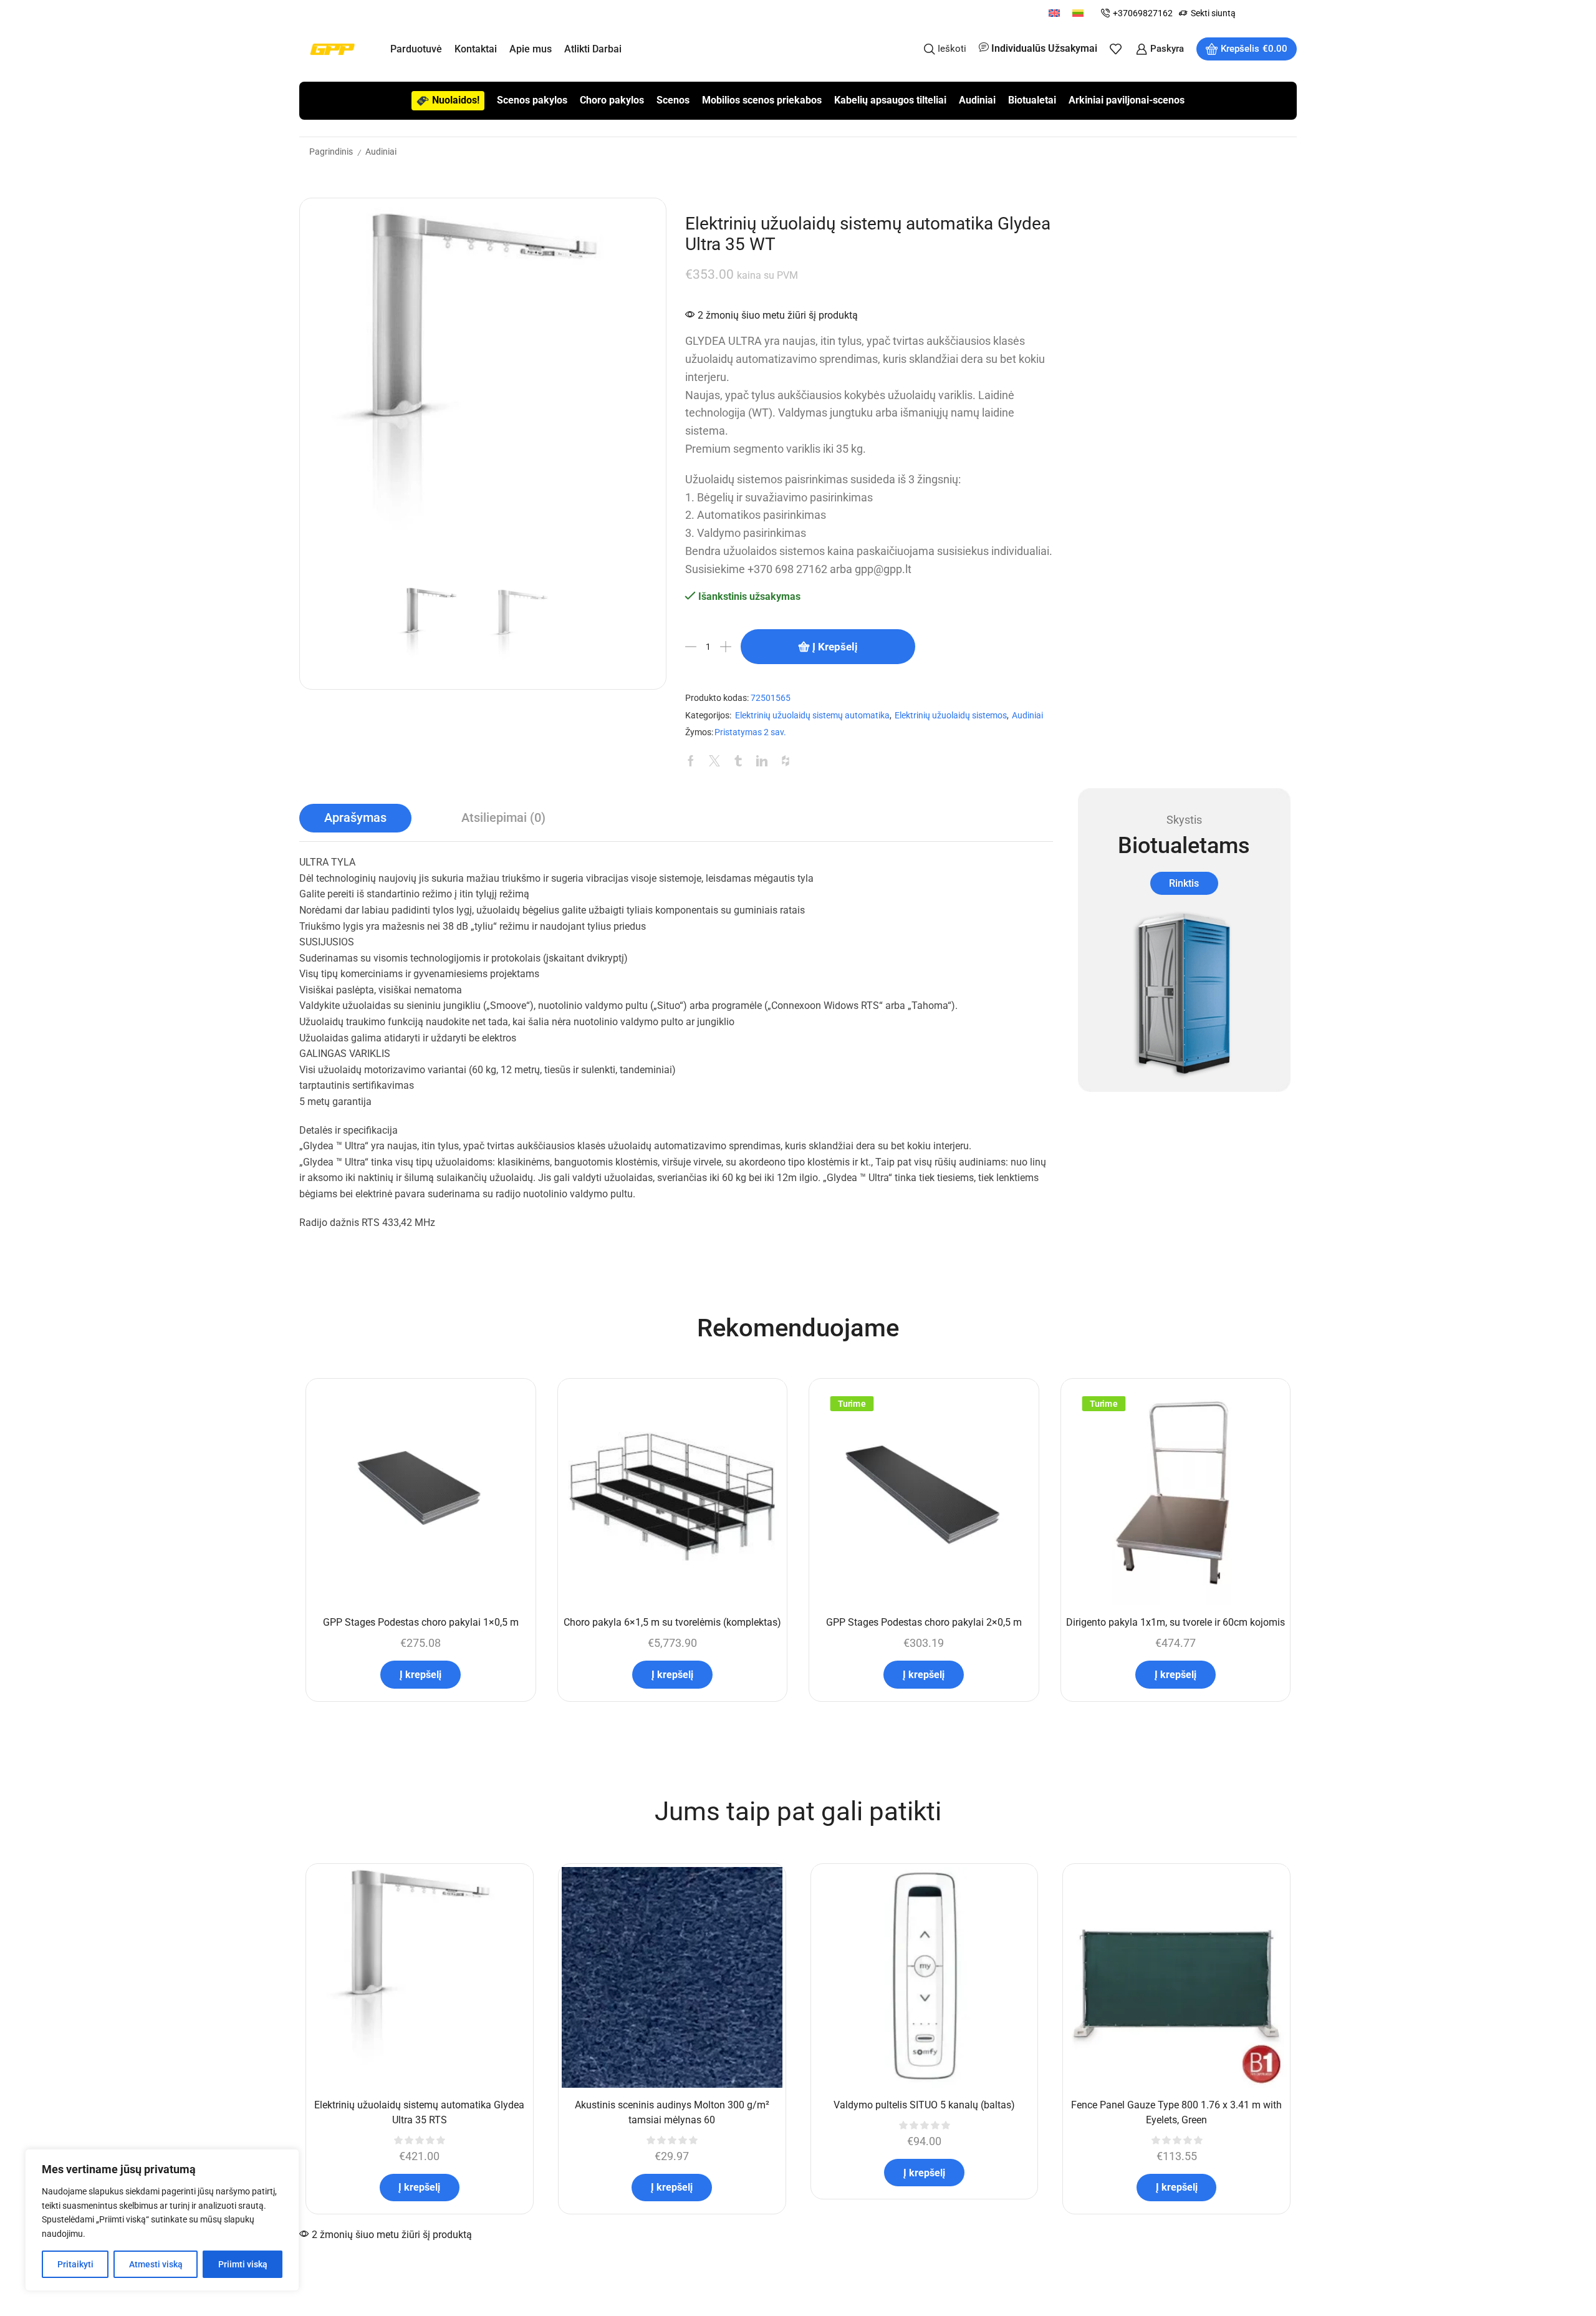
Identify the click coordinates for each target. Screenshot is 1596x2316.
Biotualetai (1032, 100)
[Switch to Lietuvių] (1078, 13)
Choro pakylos (612, 100)
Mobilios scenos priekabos (762, 100)
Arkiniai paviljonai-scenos (1127, 100)
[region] (162, 2220)
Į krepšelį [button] (421, 1675)
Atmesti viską (156, 2264)
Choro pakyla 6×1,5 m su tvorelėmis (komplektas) (672, 1622)
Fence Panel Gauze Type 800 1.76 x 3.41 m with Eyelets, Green (1176, 2112)
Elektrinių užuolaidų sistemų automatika (812, 716)
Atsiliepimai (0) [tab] (503, 818)
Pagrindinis (331, 152)
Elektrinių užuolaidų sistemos (951, 716)
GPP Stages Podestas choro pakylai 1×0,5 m (421, 1622)
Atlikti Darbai (593, 49)
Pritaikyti (75, 2264)
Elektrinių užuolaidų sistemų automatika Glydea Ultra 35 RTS (419, 2112)
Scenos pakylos (532, 100)
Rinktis (1184, 883)
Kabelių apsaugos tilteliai (890, 100)
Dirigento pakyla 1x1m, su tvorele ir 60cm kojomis (1175, 1622)
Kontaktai (476, 49)
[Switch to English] (1054, 13)
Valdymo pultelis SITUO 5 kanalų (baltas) (924, 2105)
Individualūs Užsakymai (1044, 48)
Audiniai (977, 100)
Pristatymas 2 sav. (750, 732)
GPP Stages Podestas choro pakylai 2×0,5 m (924, 1622)
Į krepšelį (835, 647)
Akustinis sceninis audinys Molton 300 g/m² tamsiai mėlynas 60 (672, 2112)
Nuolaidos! (456, 100)
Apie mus (531, 49)
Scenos (673, 100)
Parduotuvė (416, 49)
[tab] (355, 818)
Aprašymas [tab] (355, 818)
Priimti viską (243, 2264)
